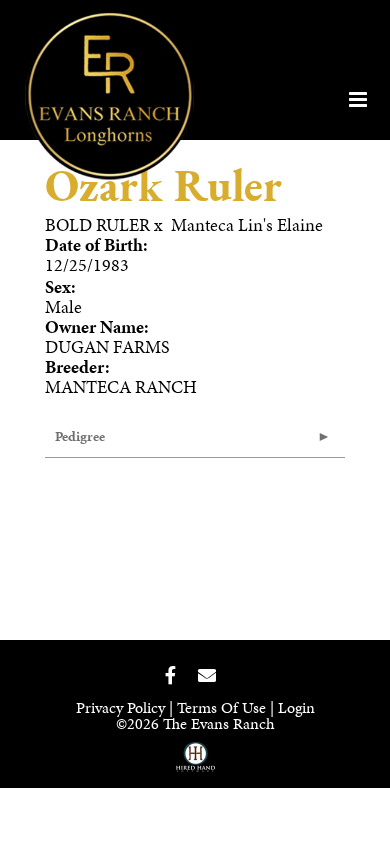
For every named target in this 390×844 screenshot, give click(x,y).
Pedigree (80, 436)
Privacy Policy (120, 707)
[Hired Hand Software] (195, 764)
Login (296, 707)
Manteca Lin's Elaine (247, 224)
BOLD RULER (97, 224)
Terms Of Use (221, 707)
